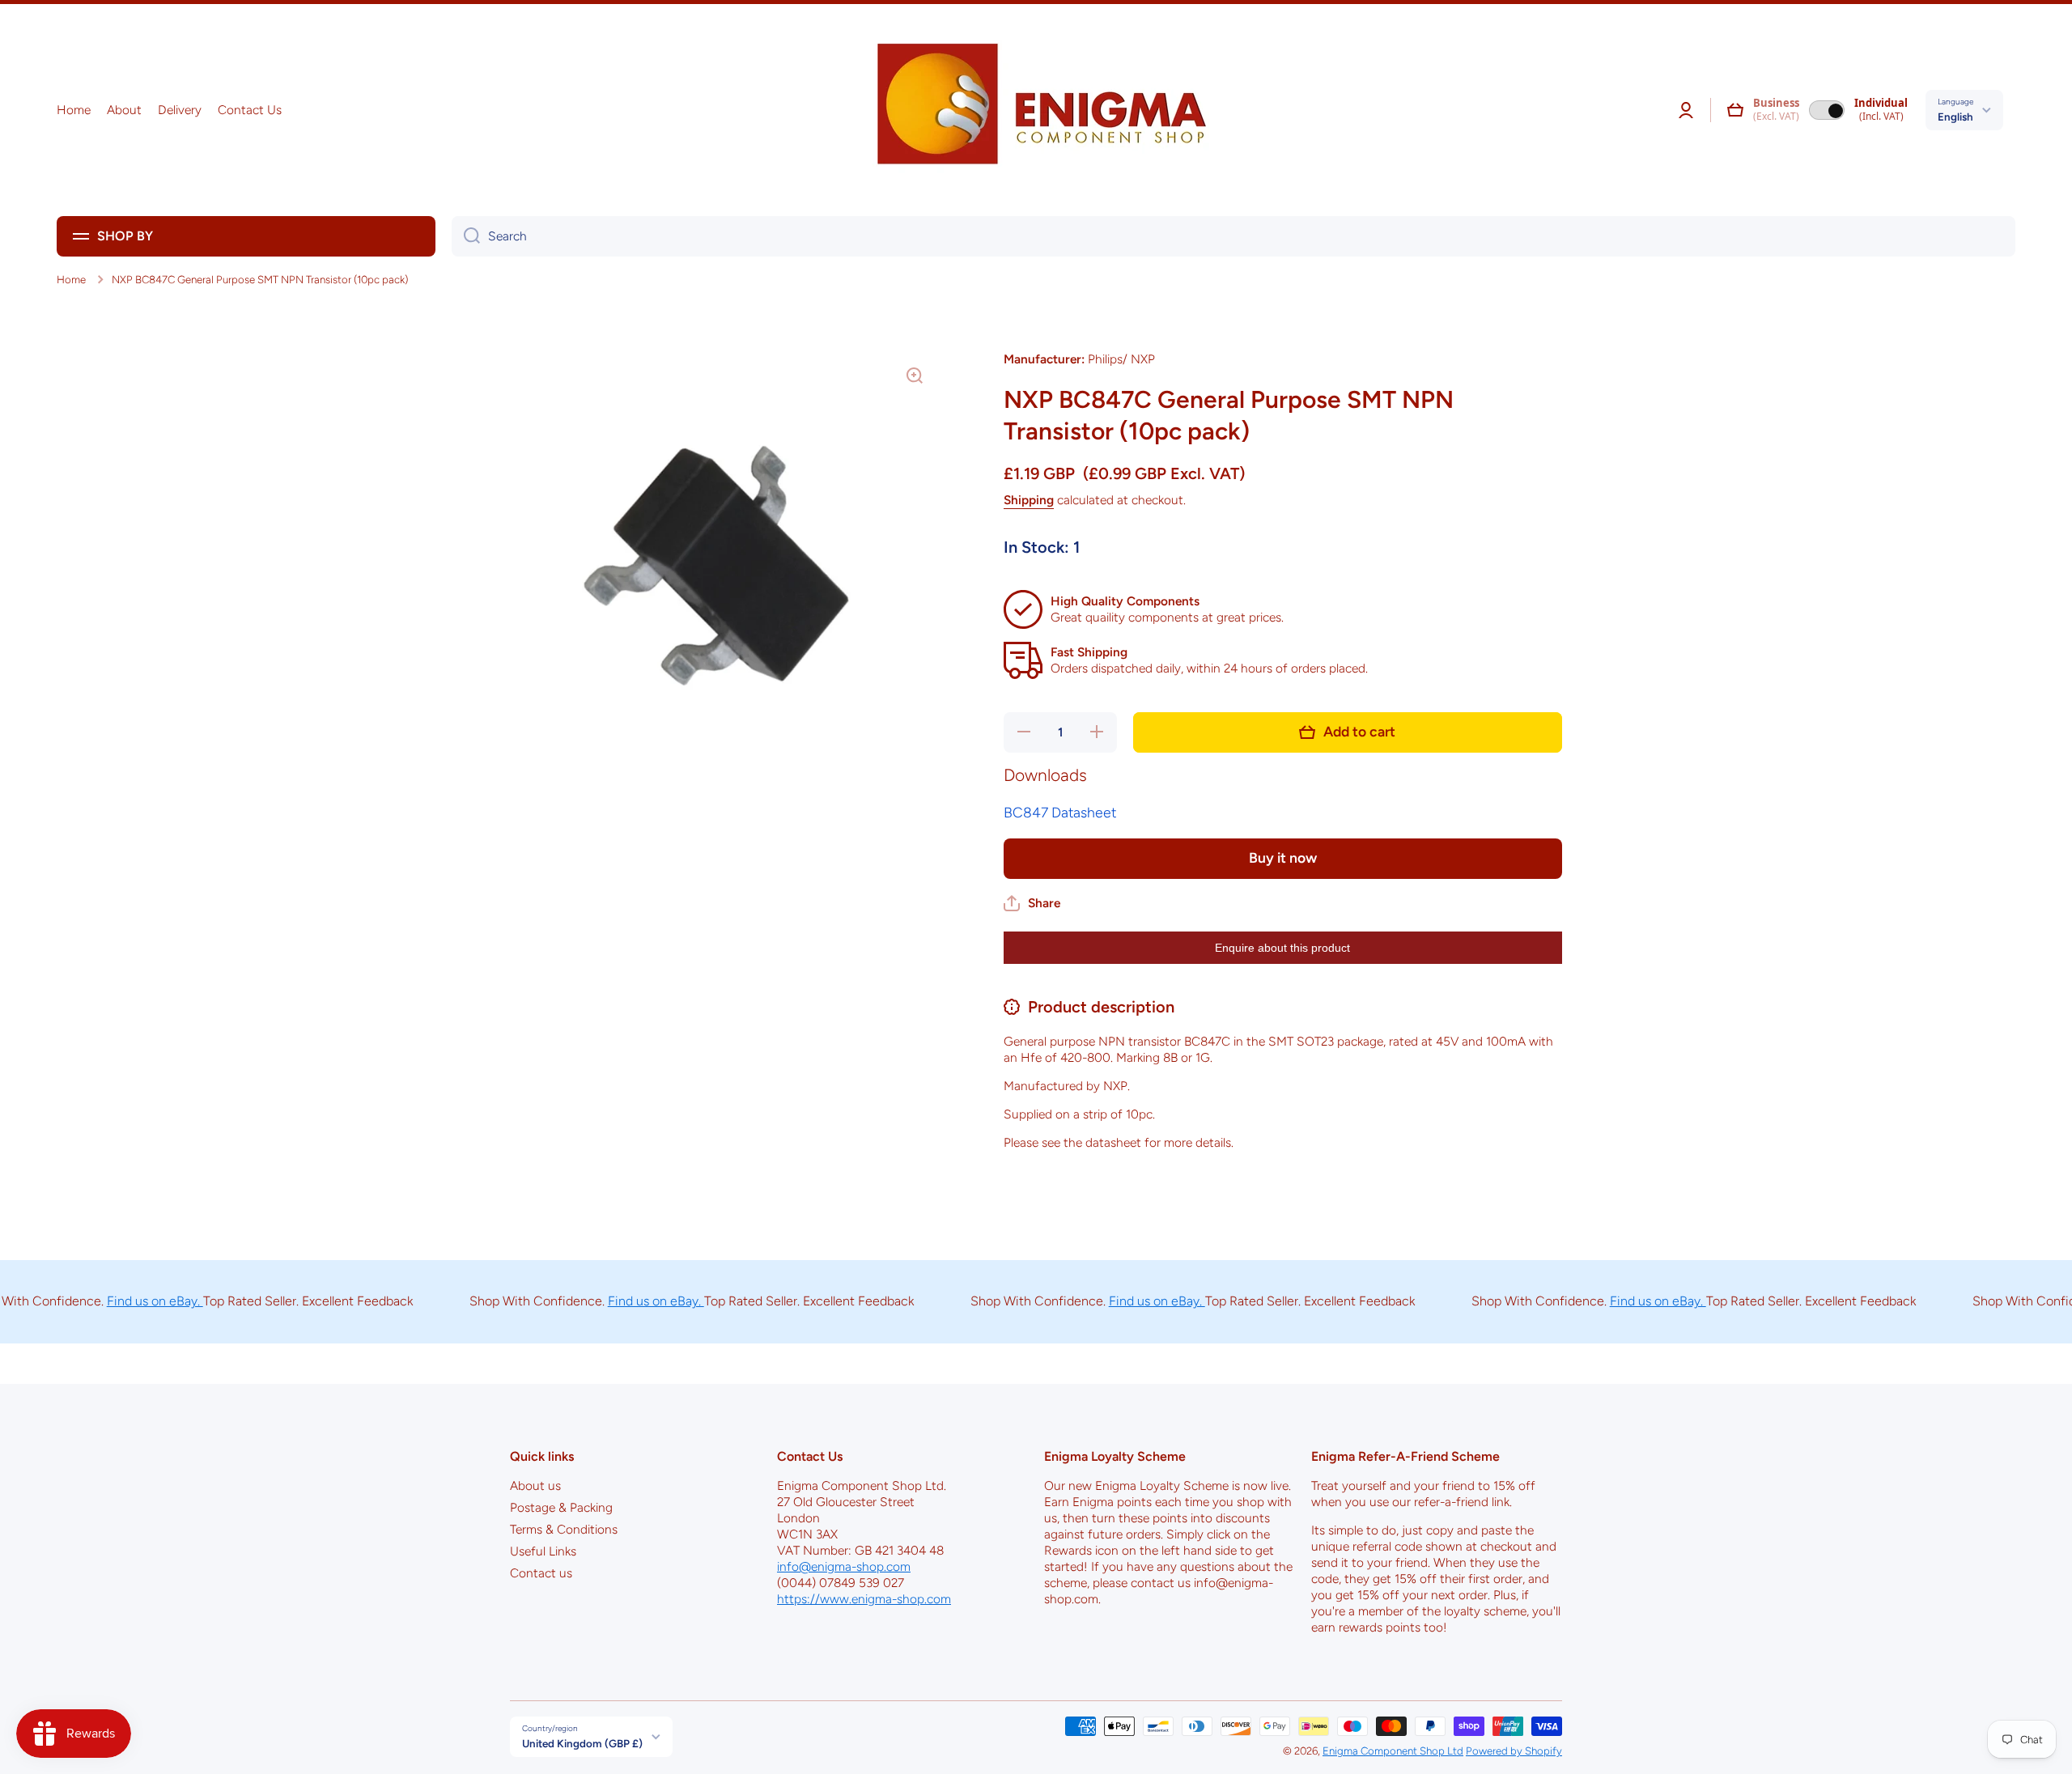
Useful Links (543, 1551)
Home (71, 279)
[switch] (1827, 110)
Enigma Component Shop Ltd (1393, 1751)
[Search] (466, 236)
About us (535, 1485)
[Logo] (1036, 110)
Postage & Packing (561, 1507)
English (1955, 117)
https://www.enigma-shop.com (864, 1599)
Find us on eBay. (119, 1301)
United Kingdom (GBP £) (582, 1743)
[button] (1735, 110)
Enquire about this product (1282, 948)
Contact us (541, 1573)
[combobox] (1233, 236)
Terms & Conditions (564, 1529)
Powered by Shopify (1514, 1751)
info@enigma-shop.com (844, 1566)
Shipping (1029, 500)
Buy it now (1283, 857)
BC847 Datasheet (1060, 812)
